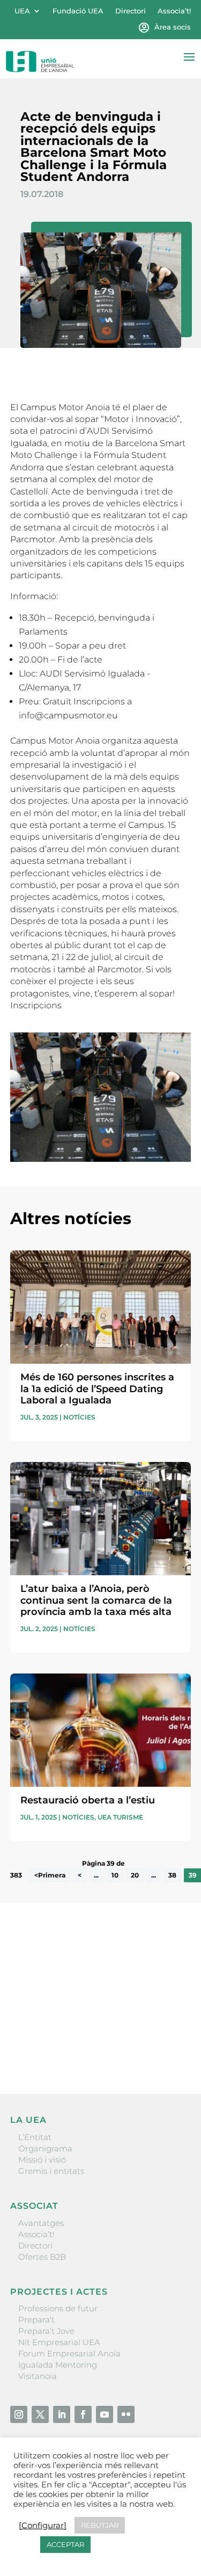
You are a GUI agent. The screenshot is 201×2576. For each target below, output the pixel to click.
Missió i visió (42, 2160)
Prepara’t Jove (46, 2331)
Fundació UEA (78, 11)
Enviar (166, 2049)
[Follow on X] (40, 2414)
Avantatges (41, 2223)
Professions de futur (58, 2308)
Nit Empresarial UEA (59, 2342)
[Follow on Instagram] (19, 2414)
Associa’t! (174, 11)
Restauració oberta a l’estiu (88, 1800)
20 (135, 1875)
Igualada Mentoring (58, 2365)
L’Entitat (35, 2137)
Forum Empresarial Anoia (69, 2353)
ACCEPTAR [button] (65, 2544)
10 (115, 1875)
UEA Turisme (120, 1817)
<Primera (50, 1875)
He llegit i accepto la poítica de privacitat (88, 2031)
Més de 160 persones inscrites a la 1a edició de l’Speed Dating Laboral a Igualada (97, 1389)
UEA (22, 11)
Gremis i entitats (51, 2171)
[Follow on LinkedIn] (62, 2414)
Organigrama (45, 2148)
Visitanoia (38, 2376)
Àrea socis (173, 27)
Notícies (79, 1417)
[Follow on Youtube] (105, 2414)
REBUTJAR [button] (100, 2525)
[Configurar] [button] (43, 2526)
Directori (131, 11)
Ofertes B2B (42, 2257)
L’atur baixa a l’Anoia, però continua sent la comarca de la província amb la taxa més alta (96, 1600)
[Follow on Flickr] (126, 2414)
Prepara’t (36, 2320)
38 (172, 1875)
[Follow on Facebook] (83, 2414)
